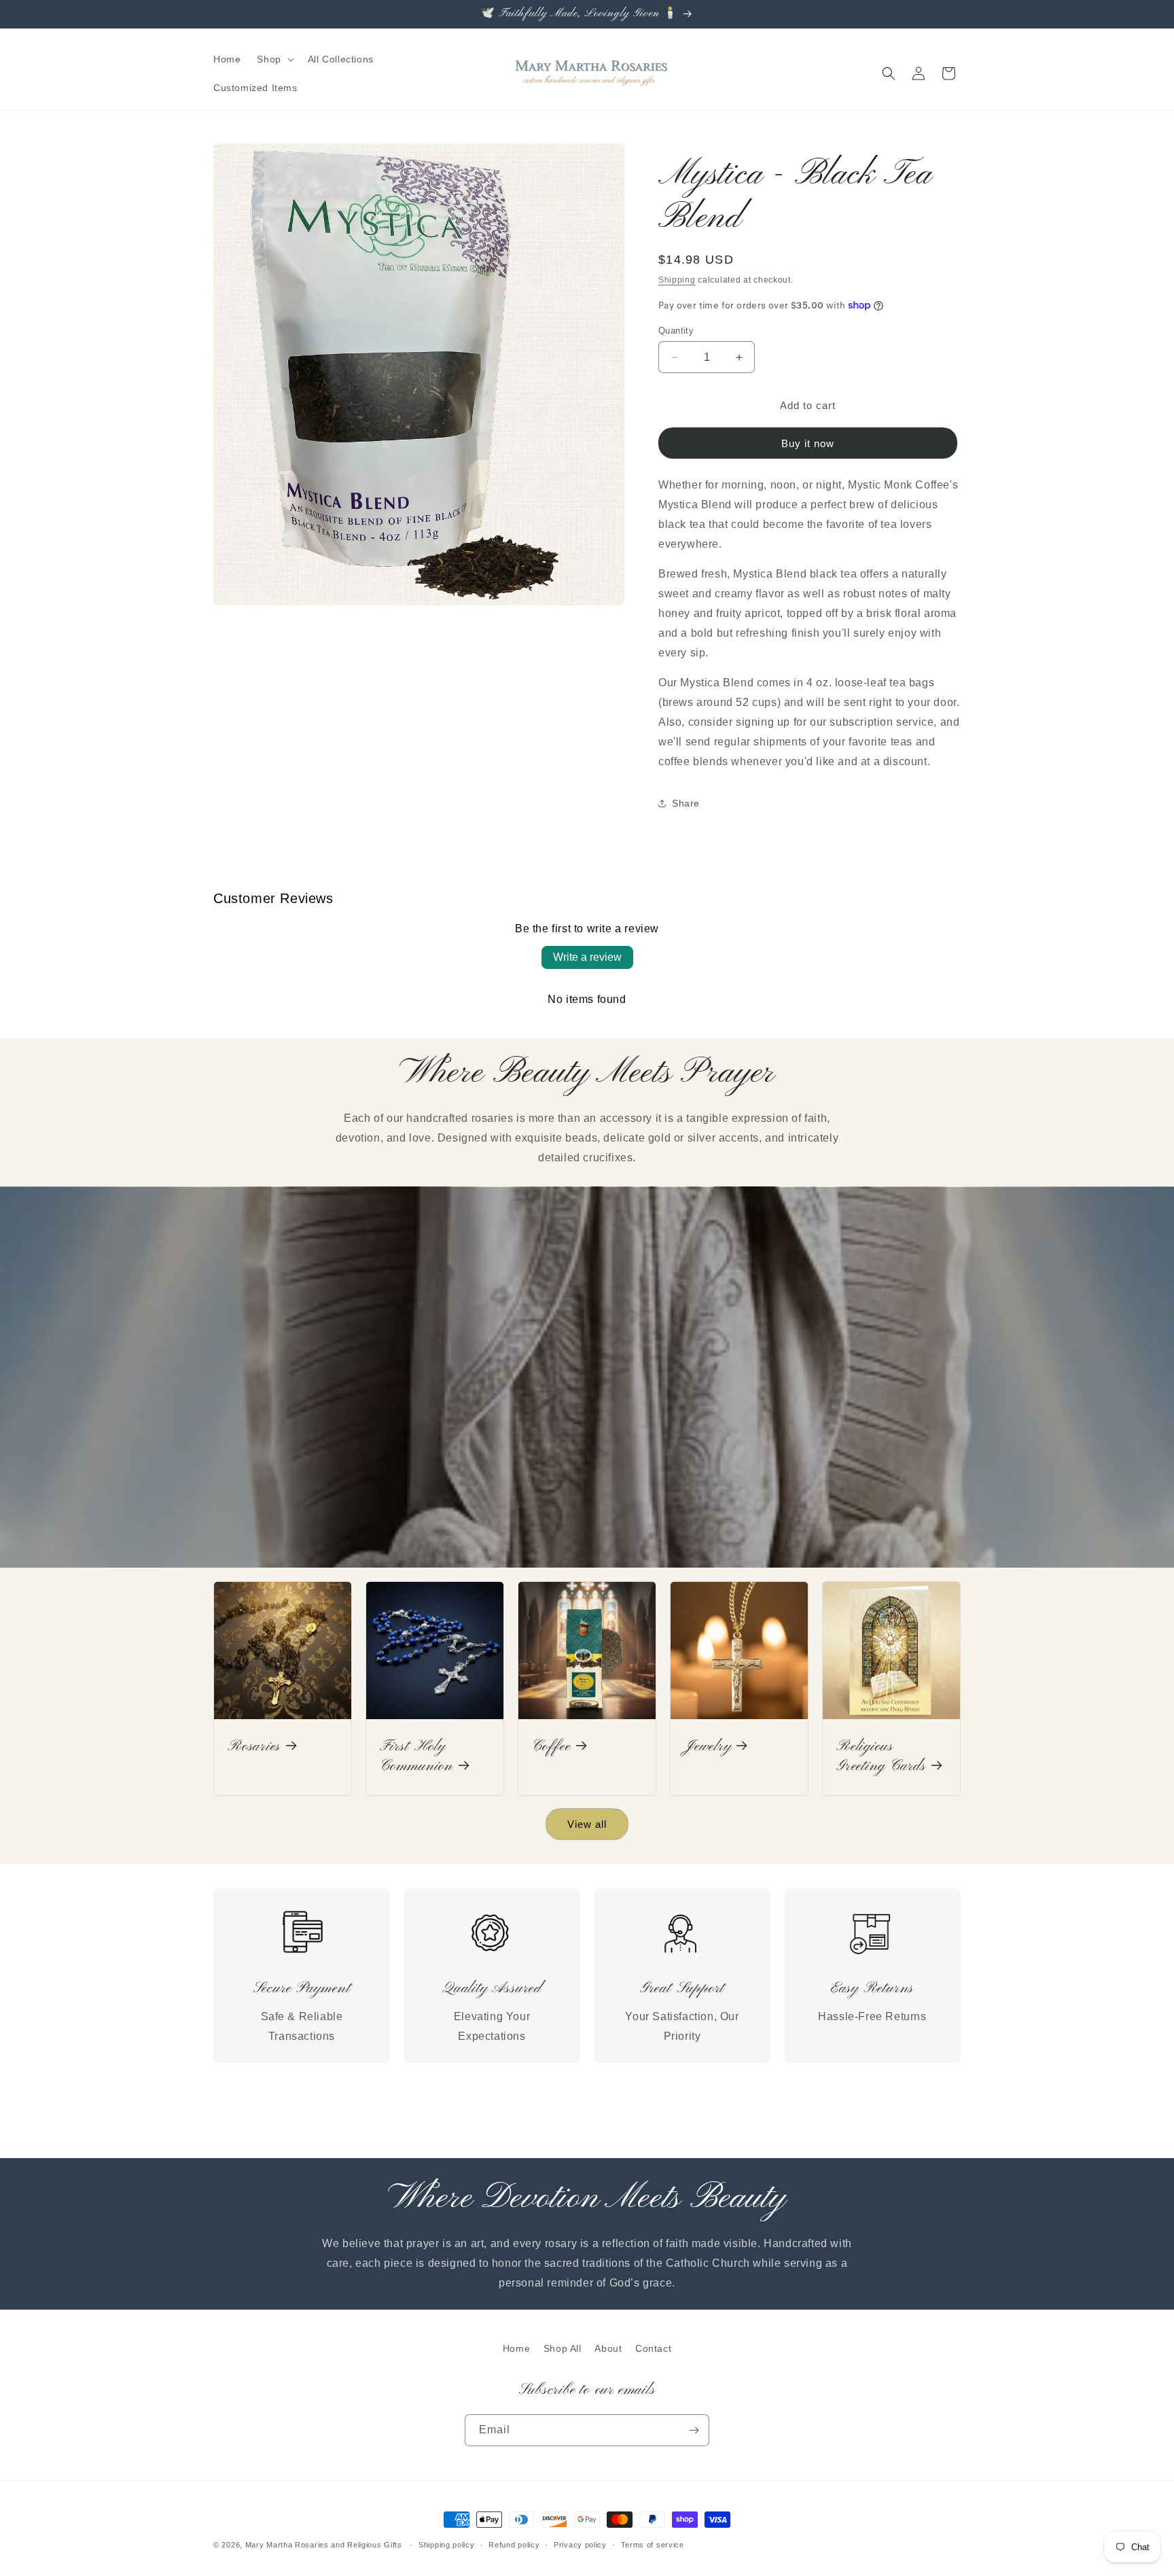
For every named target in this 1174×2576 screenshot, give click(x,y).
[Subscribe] (694, 2430)
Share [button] (686, 803)
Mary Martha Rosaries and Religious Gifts (324, 2545)
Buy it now (808, 443)
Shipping (677, 280)
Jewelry (708, 1747)
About (608, 2348)
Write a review (587, 957)
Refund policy (514, 2545)
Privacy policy (580, 2545)
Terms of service (653, 2545)
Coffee (551, 1747)
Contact (653, 2348)
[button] (274, 59)
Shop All (563, 2348)
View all (587, 1824)
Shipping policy (447, 2545)
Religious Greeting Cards (881, 1757)
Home (516, 2348)
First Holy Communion (416, 1757)
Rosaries (254, 1747)
